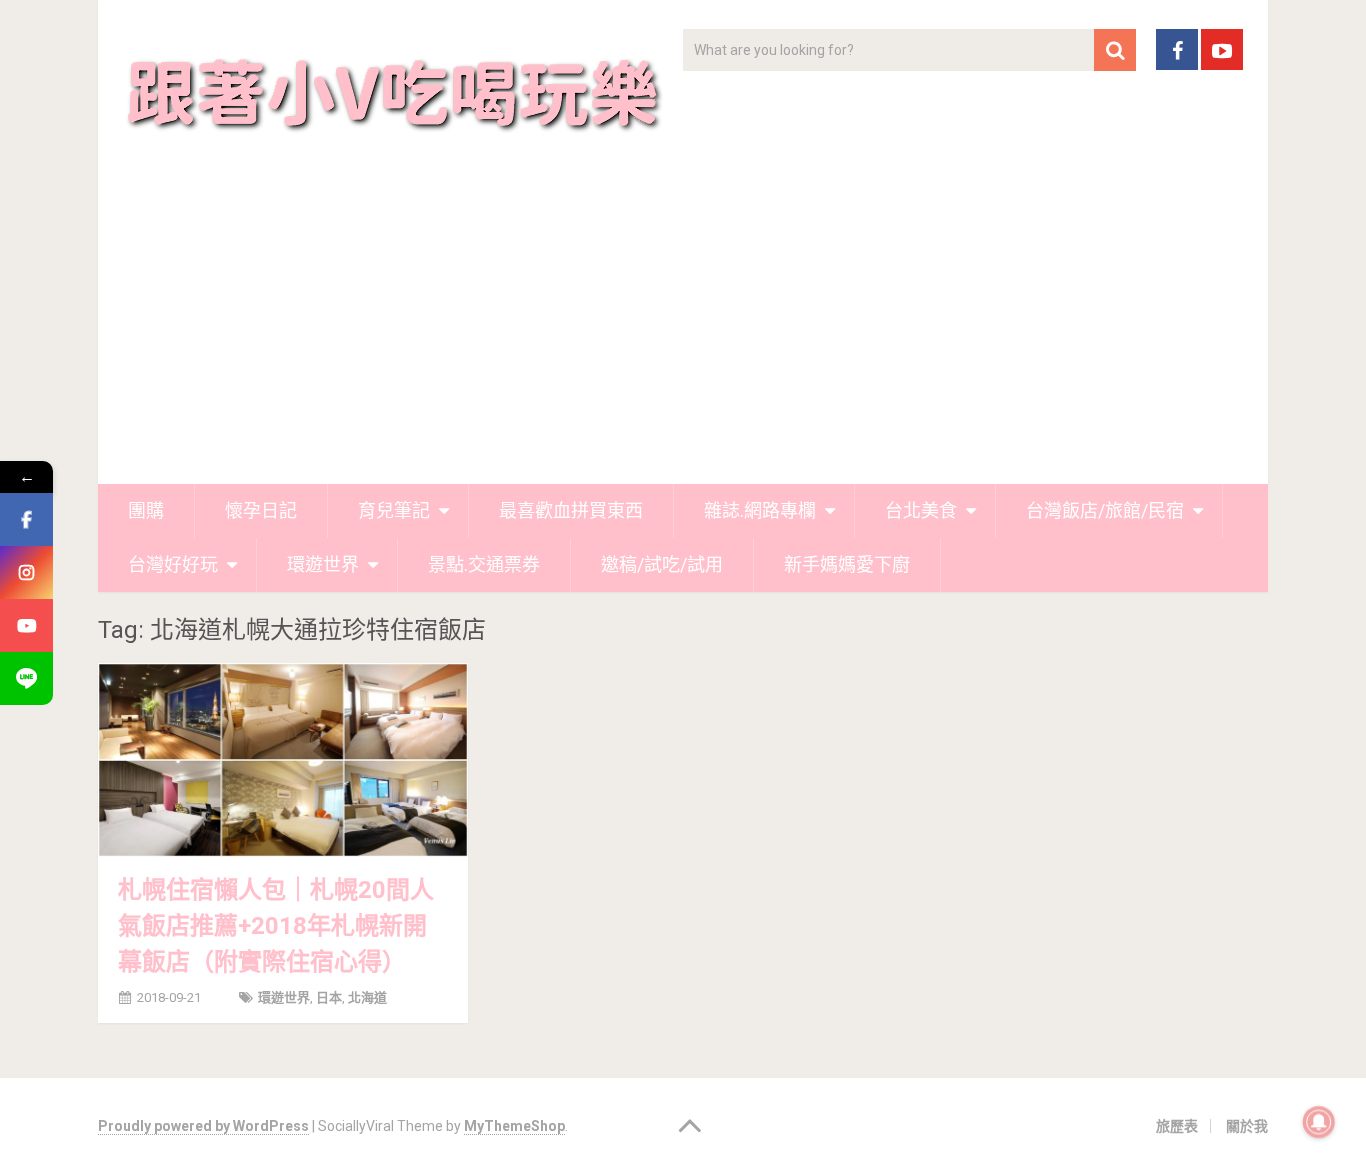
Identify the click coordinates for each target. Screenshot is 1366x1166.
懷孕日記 (261, 510)
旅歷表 (1177, 1126)
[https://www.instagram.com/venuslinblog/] (26, 572)
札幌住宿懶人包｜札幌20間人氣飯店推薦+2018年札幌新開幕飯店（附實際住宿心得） (276, 926)
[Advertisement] (683, 334)
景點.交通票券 (484, 564)
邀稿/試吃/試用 (662, 564)
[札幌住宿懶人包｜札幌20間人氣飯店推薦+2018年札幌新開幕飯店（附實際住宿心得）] (283, 760)
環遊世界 (323, 564)
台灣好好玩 (173, 564)
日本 (329, 997)
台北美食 (921, 510)
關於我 (1247, 1126)
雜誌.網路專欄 (760, 510)
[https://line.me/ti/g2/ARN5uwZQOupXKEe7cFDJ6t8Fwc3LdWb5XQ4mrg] (26, 678)
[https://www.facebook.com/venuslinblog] (26, 519)
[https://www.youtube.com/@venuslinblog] (26, 625)
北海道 (367, 997)
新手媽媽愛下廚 (847, 564)
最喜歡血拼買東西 (571, 510)
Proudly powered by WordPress (203, 1126)
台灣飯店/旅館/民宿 (1105, 510)
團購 (146, 510)
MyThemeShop (514, 1126)
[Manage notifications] (1319, 1122)
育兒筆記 (394, 510)
